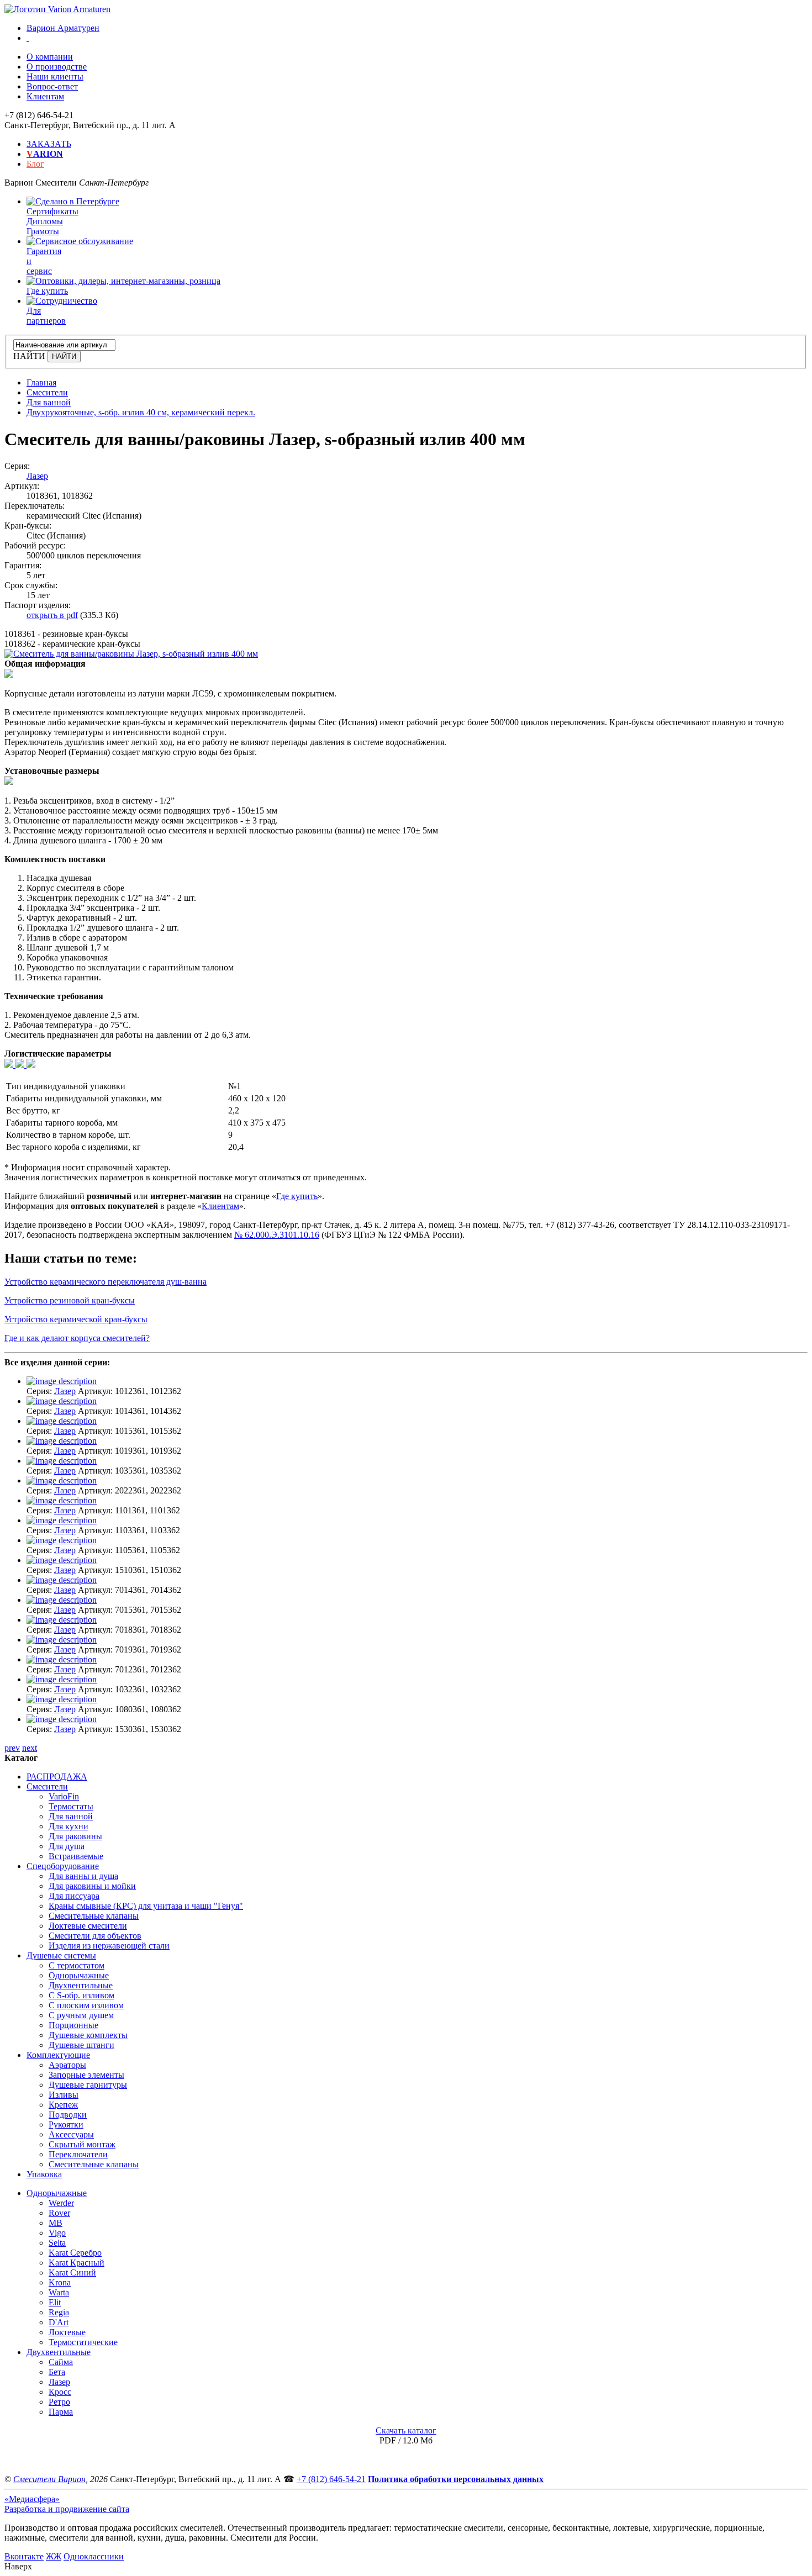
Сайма (61, 2362)
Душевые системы (61, 1955)
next (30, 1748)
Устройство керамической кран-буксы (76, 1319)
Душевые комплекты (88, 2035)
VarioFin (64, 1796)
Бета (57, 2372)
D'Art (59, 2322)
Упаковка (44, 2174)
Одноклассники (94, 2556)
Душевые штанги (81, 2045)
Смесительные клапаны (94, 1916)
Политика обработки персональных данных (456, 2479)
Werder (61, 2203)
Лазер (37, 476)
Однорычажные (79, 1975)
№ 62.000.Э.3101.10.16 (277, 1235)
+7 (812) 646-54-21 (331, 2479)
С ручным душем (81, 2015)
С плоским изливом (86, 2005)
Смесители (47, 1786)
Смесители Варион (49, 2479)
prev (12, 1748)
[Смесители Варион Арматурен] (57, 9)
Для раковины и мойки (92, 1886)
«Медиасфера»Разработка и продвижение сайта (67, 2504)
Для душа (67, 1846)
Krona (60, 2282)
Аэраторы (67, 2065)
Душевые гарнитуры (88, 2085)
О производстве (57, 67)
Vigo (57, 2233)
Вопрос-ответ (52, 86)
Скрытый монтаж (82, 2144)
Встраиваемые (76, 1856)
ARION (45, 154)
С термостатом (77, 1965)
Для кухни (68, 1826)
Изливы (64, 2095)
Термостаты (71, 1806)
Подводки (68, 2115)
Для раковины (75, 1836)
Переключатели (78, 2154)
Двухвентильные (81, 1985)
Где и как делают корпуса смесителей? (77, 1338)
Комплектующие (58, 2055)
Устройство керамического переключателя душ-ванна (106, 1282)
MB (56, 2223)
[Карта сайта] (28, 38)
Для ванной (71, 1816)
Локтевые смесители (88, 1926)
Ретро (59, 2402)
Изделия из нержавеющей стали (109, 1946)
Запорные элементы (86, 2075)
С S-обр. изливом (81, 1995)
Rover (59, 2213)
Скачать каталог (406, 2430)
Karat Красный (77, 2263)
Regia (59, 2312)
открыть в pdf (52, 615)
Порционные (73, 2025)
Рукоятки (66, 2124)
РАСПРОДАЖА (57, 1777)
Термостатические (83, 2342)
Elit (55, 2302)
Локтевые (67, 2332)
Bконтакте (24, 2556)
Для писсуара (74, 1896)
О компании (50, 57)
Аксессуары (71, 2134)
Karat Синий (72, 2273)
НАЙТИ (29, 356)
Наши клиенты (55, 76)
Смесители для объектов (95, 1936)
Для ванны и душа (83, 1876)
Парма (61, 2412)
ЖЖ (54, 2556)
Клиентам (45, 96)
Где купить (297, 1196)
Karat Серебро (75, 2253)
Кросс (60, 2392)
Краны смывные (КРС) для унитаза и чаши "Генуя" (146, 1906)
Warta (59, 2292)
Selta (57, 2243)
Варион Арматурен (63, 28)
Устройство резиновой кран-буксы (70, 1300)
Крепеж (63, 2105)
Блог (35, 164)
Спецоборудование (63, 1866)
